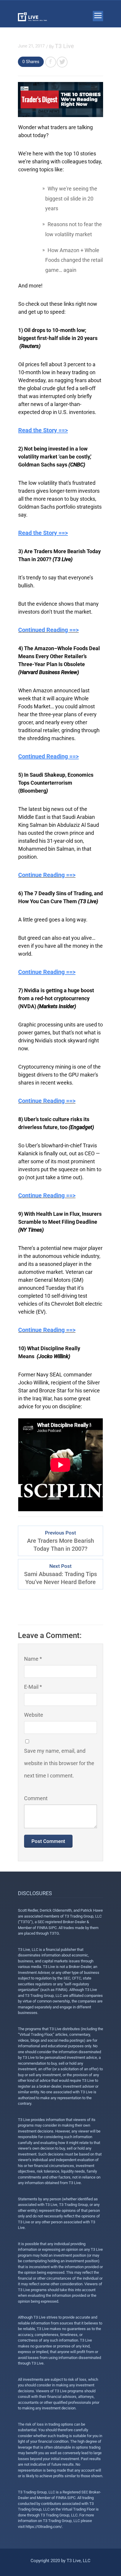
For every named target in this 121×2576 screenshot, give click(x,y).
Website (34, 1715)
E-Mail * (33, 1687)
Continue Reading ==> (47, 875)
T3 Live (64, 46)
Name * (33, 1659)
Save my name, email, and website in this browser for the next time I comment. (59, 1763)
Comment (36, 1798)
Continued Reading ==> (48, 630)
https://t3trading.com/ (44, 2527)
